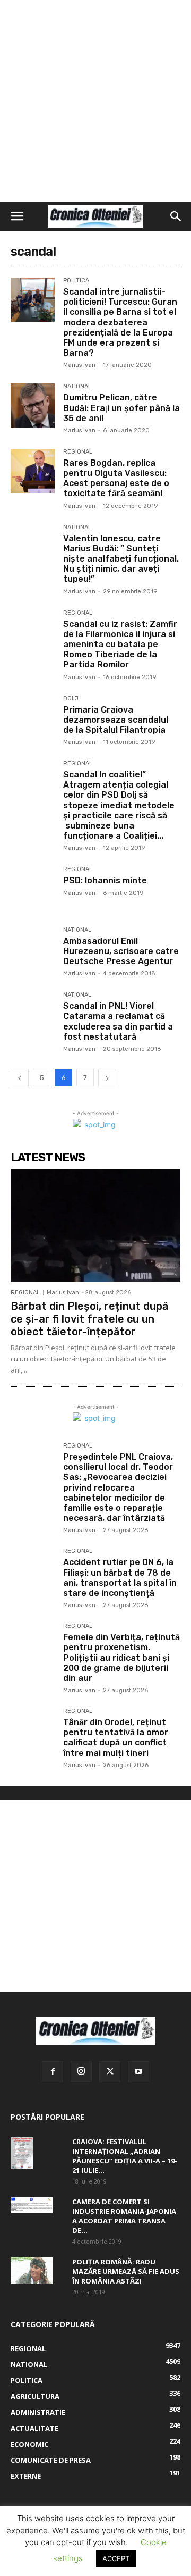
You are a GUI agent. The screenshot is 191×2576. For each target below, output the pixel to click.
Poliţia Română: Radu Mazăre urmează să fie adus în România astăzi (126, 2271)
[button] (17, 216)
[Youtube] (138, 2072)
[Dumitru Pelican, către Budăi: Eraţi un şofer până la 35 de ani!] (33, 405)
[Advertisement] (95, 101)
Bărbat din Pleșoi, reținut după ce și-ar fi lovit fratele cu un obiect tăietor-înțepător (89, 1319)
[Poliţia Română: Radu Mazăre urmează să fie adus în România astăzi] (32, 2270)
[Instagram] (81, 2071)
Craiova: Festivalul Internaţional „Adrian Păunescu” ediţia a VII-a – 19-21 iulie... (125, 2156)
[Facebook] (53, 2072)
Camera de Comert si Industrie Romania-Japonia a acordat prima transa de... (124, 2216)
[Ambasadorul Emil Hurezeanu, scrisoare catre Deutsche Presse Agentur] (33, 949)
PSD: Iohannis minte (105, 880)
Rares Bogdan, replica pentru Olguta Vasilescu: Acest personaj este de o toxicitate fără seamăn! (116, 478)
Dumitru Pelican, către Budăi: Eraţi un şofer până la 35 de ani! (121, 408)
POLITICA (76, 281)
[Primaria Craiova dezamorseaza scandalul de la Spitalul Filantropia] (33, 718)
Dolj (71, 699)
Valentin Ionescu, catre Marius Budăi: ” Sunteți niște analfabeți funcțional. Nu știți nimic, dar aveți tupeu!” (121, 559)
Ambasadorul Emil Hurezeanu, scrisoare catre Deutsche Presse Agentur (121, 951)
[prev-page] (20, 1078)
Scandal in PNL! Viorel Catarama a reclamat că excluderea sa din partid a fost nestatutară (118, 1021)
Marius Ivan (79, 365)
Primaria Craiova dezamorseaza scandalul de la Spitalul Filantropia (116, 720)
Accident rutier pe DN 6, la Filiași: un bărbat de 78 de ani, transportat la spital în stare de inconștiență (120, 1578)
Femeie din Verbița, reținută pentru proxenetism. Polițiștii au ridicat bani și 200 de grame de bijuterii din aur (121, 1658)
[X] (110, 2072)
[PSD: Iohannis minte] (33, 888)
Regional (78, 452)
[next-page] (107, 1078)
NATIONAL (77, 387)
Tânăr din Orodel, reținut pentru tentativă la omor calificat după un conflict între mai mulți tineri (116, 1738)
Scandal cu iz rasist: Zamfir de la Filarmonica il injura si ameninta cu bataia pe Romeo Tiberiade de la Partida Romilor (120, 645)
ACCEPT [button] (116, 2558)
